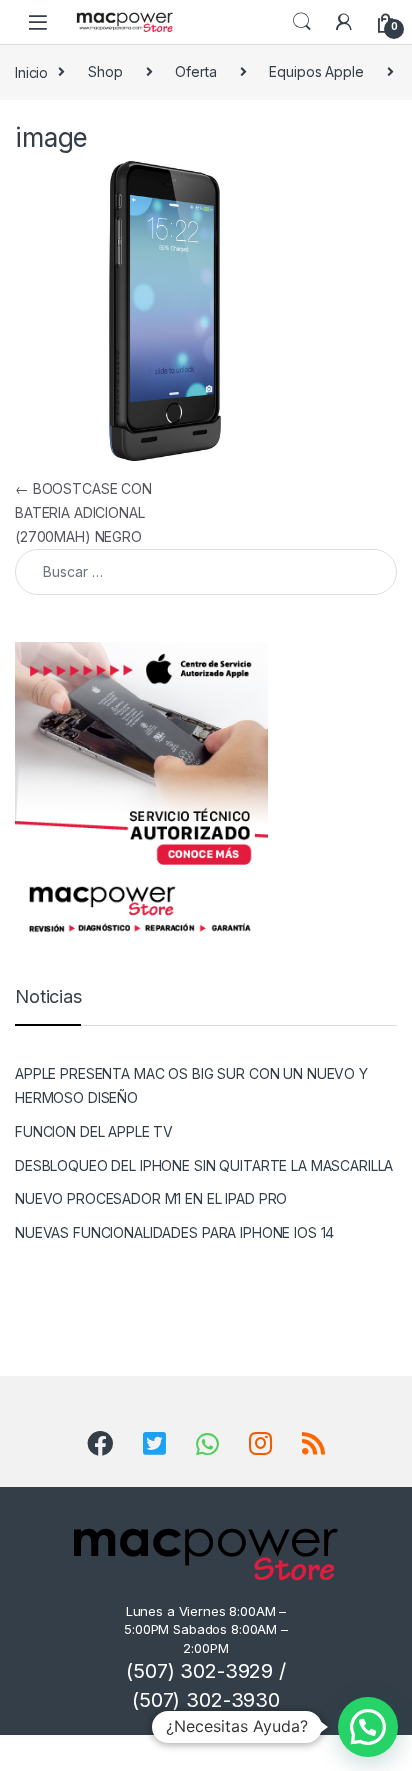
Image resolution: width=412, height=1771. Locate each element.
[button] (368, 1727)
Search (302, 22)
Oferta (195, 71)
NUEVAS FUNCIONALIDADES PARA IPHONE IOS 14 (174, 1232)
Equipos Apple (316, 71)
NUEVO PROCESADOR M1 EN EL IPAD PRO (151, 1198)
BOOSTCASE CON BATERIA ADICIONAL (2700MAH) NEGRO (83, 512)
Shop (105, 71)
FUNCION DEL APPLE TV (94, 1131)
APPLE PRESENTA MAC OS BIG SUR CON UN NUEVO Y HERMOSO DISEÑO (191, 1085)
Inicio (31, 71)
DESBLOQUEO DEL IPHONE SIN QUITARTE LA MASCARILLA (204, 1165)
